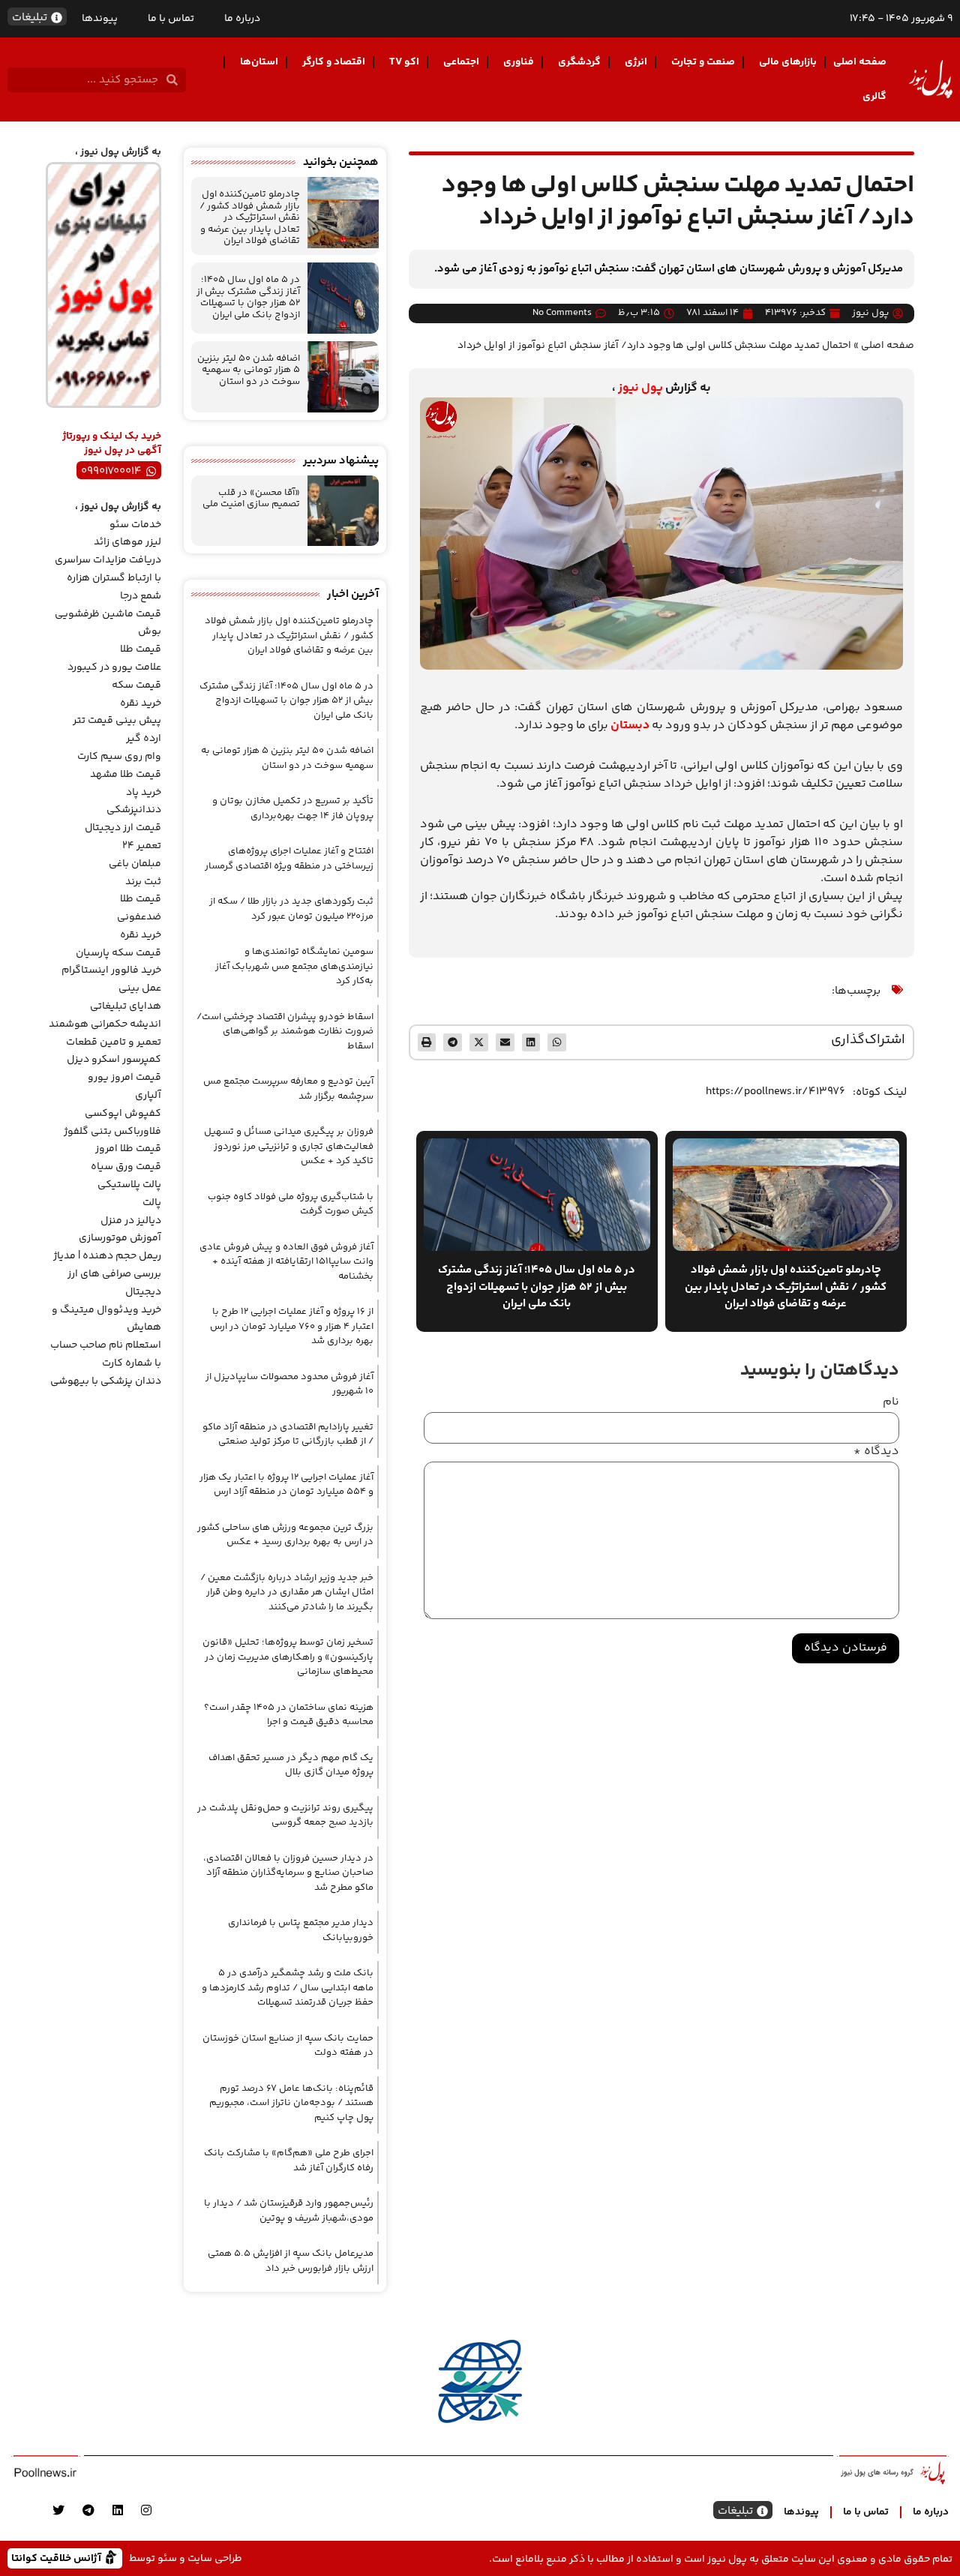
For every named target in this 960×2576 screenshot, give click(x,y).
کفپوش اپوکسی (123, 1114)
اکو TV (404, 62)
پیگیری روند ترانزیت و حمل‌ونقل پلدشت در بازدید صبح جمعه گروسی (285, 1816)
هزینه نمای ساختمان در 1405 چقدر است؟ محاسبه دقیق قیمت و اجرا (289, 1715)
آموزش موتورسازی (120, 1238)
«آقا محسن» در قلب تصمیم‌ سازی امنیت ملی (251, 499)
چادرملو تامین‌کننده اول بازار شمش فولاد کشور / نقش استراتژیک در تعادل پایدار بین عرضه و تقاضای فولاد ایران (250, 217)
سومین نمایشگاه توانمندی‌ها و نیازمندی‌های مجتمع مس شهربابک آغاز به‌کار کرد (294, 966)
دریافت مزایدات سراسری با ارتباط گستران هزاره (108, 569)
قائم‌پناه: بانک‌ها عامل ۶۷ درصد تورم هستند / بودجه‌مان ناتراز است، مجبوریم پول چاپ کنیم (291, 2103)
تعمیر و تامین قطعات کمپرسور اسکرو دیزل (114, 1051)
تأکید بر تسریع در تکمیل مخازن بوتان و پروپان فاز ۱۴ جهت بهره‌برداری (293, 808)
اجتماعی (461, 62)
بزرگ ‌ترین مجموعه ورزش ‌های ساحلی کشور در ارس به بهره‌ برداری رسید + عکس (285, 1535)
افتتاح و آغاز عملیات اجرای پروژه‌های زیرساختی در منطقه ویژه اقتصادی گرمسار (289, 859)
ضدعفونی (139, 917)
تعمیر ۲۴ (142, 846)
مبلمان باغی (135, 864)
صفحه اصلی (860, 62)
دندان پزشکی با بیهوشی (106, 1381)
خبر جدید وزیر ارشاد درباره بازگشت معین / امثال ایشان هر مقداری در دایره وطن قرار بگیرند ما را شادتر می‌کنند (287, 1592)
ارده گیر (144, 739)
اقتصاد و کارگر (334, 62)
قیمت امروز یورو (124, 1078)
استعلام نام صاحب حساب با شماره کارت (106, 1354)
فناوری (519, 62)
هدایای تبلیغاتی (126, 1006)
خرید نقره (141, 703)
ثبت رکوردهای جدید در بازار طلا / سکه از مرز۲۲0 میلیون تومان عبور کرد (291, 909)
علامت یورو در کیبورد (114, 667)
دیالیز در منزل (131, 1221)
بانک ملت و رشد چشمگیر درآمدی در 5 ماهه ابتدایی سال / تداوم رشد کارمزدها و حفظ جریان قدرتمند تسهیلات (288, 1988)
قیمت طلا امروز (128, 1149)
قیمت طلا (141, 649)
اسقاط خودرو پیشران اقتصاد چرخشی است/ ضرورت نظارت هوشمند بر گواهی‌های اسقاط (285, 1032)
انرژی (636, 62)
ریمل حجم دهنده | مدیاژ (107, 1256)
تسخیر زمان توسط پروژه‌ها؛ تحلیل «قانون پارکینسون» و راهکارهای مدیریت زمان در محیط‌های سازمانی (288, 1657)
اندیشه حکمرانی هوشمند (105, 1024)
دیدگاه (876, 1452)
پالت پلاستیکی (129, 1185)
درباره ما (242, 19)
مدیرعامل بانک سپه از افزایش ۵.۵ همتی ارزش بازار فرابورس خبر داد (291, 2261)
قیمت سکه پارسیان (118, 953)
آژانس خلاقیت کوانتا (58, 2558)
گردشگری (579, 62)
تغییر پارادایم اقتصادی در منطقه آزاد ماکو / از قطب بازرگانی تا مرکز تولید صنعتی (288, 1435)
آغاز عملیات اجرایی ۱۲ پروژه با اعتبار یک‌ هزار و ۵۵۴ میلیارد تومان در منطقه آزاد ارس (286, 1485)
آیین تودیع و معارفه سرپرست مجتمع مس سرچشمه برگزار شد (288, 1089)
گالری (874, 97)
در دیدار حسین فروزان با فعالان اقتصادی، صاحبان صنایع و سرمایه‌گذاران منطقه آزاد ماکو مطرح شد (288, 1873)
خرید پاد (144, 793)
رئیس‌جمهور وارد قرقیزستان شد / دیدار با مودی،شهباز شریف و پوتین (289, 2211)
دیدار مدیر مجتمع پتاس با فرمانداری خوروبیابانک (301, 1930)
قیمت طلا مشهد (126, 775)
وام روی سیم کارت (119, 757)
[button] (557, 1043)
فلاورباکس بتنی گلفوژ (112, 1132)
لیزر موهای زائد (127, 542)
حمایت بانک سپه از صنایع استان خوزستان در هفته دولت (288, 2046)
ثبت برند (143, 882)
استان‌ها (259, 62)
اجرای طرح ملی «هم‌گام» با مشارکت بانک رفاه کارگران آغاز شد (289, 2161)
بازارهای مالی (788, 62)
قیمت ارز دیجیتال (123, 828)
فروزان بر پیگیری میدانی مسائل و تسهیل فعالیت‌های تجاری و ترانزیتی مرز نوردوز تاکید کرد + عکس (289, 1146)
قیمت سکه (136, 685)
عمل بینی (140, 988)
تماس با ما (171, 19)
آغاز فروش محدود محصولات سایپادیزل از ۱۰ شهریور (289, 1384)
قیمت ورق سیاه (126, 1167)
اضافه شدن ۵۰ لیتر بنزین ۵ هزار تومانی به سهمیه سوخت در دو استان (249, 370)
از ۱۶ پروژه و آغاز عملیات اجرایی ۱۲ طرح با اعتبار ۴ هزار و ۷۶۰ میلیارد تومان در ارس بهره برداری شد (292, 1326)
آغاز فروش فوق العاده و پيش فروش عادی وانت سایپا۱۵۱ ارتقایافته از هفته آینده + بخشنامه (286, 1262)
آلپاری (148, 1096)
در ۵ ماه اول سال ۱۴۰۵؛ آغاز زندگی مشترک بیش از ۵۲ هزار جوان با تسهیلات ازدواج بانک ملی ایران (248, 297)
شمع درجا (141, 596)
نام (891, 1402)
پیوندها (100, 19)
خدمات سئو (135, 525)
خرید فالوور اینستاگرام (111, 970)
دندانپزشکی (134, 810)
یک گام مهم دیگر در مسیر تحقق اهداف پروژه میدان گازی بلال (291, 1765)
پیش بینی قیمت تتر (117, 721)
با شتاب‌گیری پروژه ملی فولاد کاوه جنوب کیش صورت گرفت (291, 1204)
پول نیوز (640, 388)
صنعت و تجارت (703, 62)
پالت (152, 1203)
